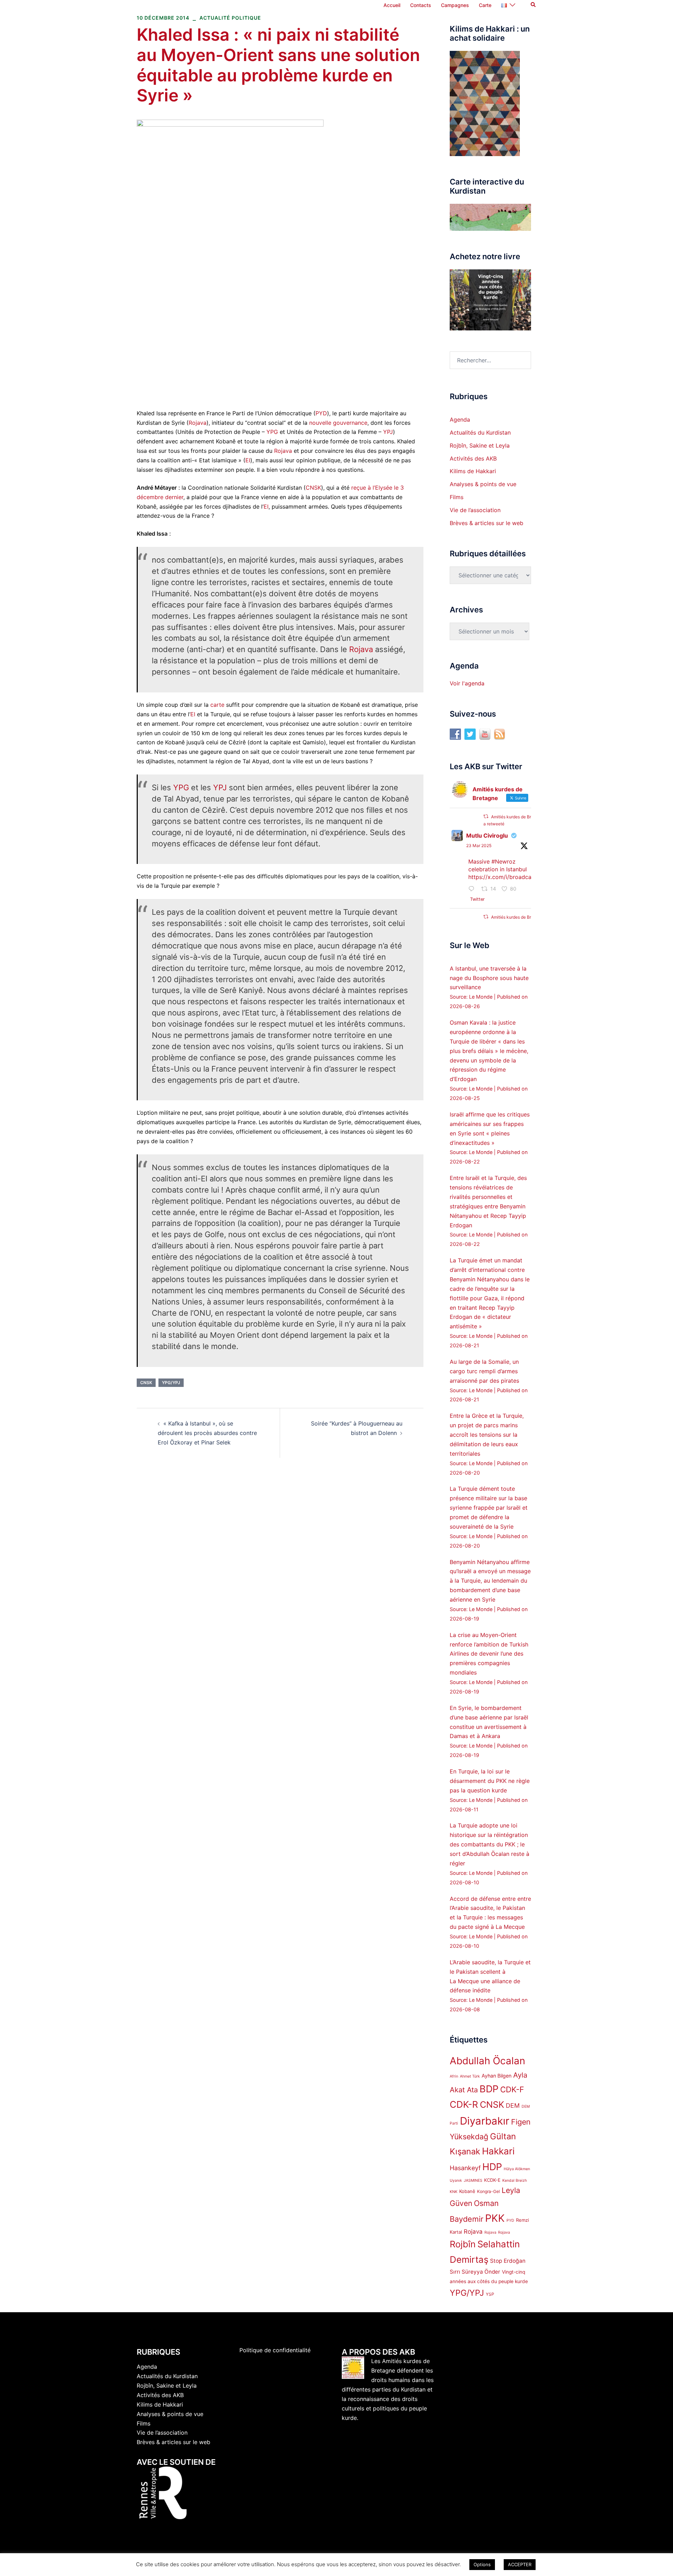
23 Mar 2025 (479, 846)
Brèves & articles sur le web (487, 523)
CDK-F (512, 2089)
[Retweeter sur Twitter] (486, 816)
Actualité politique (230, 18)
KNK (454, 2192)
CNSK (313, 488)
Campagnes (455, 5)
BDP (489, 2089)
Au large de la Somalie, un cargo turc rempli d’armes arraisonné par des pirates (484, 1371)
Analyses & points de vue (483, 484)
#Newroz (504, 861)
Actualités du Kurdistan (480, 432)
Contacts (421, 5)
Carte (485, 5)
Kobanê (467, 2191)
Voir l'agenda (467, 683)
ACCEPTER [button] (520, 2564)
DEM (513, 2105)
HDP (492, 2167)
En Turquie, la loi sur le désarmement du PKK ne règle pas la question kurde (490, 1781)
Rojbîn (463, 2244)
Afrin (454, 2076)
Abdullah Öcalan (487, 2061)
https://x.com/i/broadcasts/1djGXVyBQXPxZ (526, 877)
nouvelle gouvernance (338, 423)
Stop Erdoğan (508, 2261)
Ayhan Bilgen (497, 2076)
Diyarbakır (485, 2121)
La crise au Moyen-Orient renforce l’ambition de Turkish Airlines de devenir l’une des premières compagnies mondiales (489, 1654)
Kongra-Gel (488, 2191)
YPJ (388, 432)
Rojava (198, 423)
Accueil (392, 5)
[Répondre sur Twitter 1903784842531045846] (473, 889)
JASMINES (473, 2181)
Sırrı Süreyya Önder (475, 2272)
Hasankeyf (465, 2168)
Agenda (460, 420)
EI (248, 460)
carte (217, 705)
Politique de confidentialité (275, 2350)
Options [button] (482, 2564)
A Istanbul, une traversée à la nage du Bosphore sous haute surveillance (489, 978)
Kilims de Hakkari (473, 471)
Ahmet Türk (470, 2076)
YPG (272, 432)
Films (457, 497)
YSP (490, 2294)
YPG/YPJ (171, 1383)
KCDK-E (492, 2180)
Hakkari (498, 2151)
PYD (321, 413)
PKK (495, 2218)
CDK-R (464, 2104)
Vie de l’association (475, 510)
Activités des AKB (473, 458)
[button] (533, 5)
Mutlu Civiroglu (487, 836)
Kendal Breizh (515, 2181)
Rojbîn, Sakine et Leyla (480, 445)
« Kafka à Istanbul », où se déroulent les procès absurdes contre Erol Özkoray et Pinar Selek (207, 1433)
